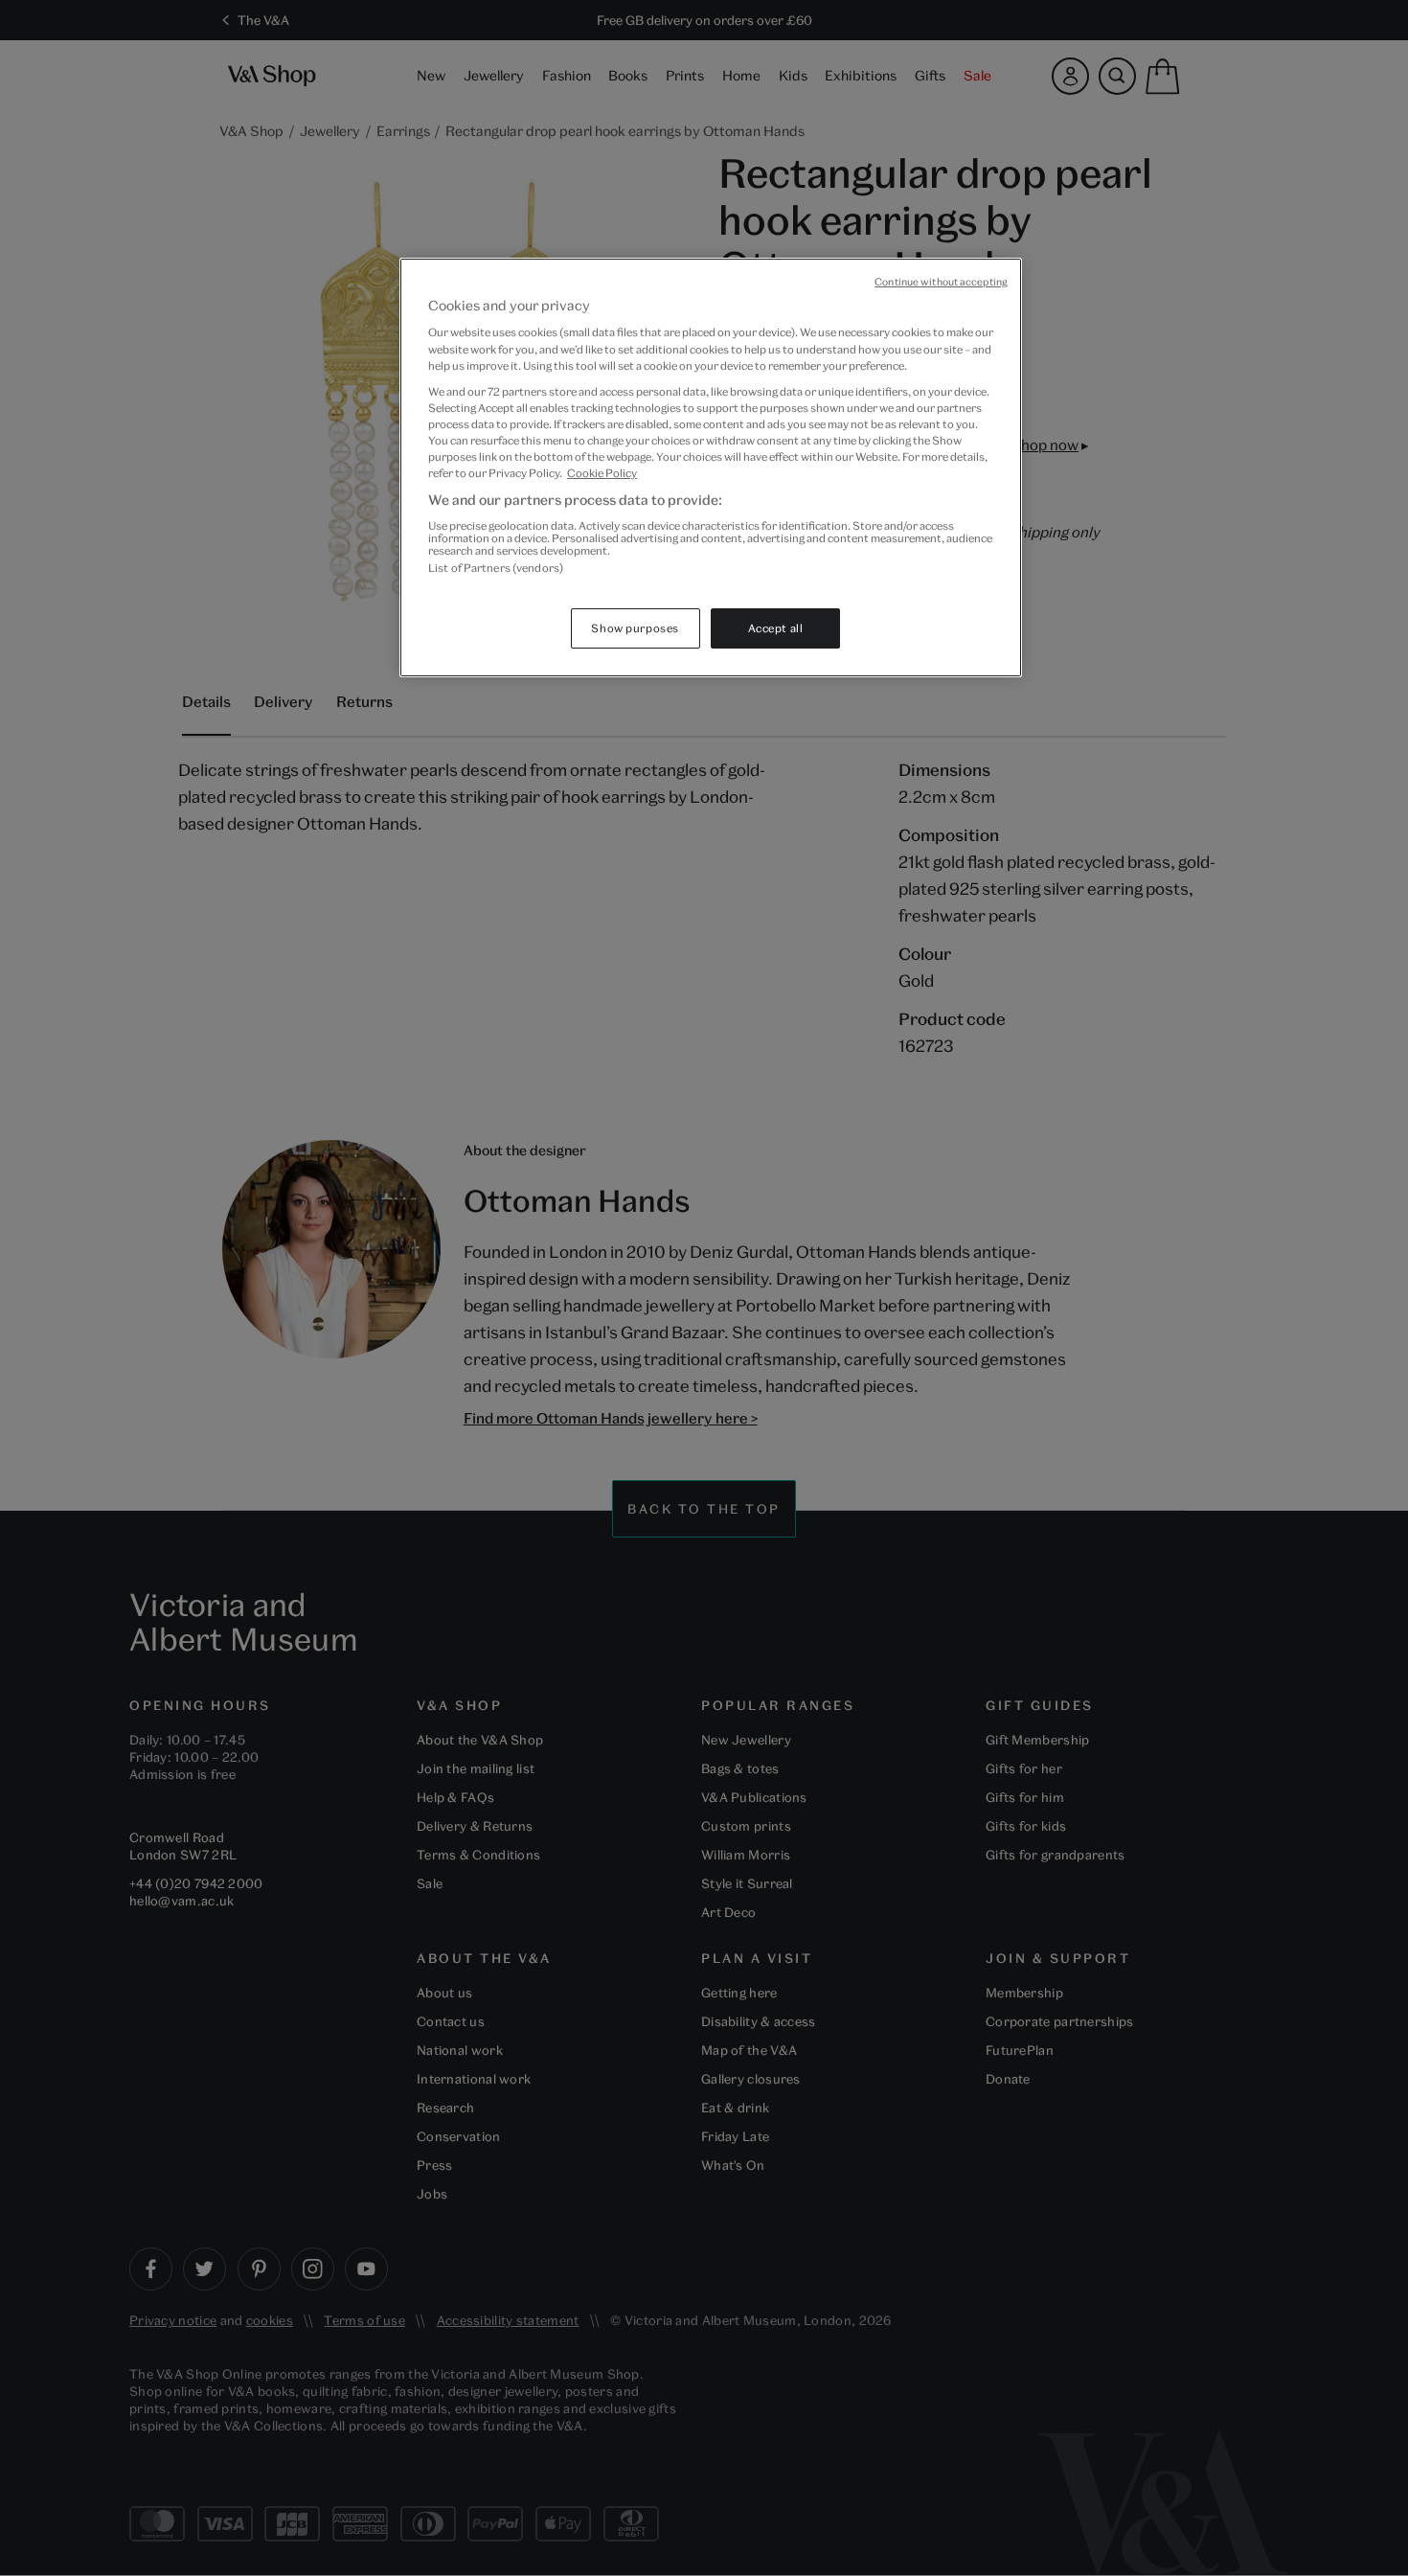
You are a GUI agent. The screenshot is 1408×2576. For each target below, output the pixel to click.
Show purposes (635, 628)
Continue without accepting (941, 282)
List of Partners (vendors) (496, 568)
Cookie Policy (602, 473)
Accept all (776, 628)
